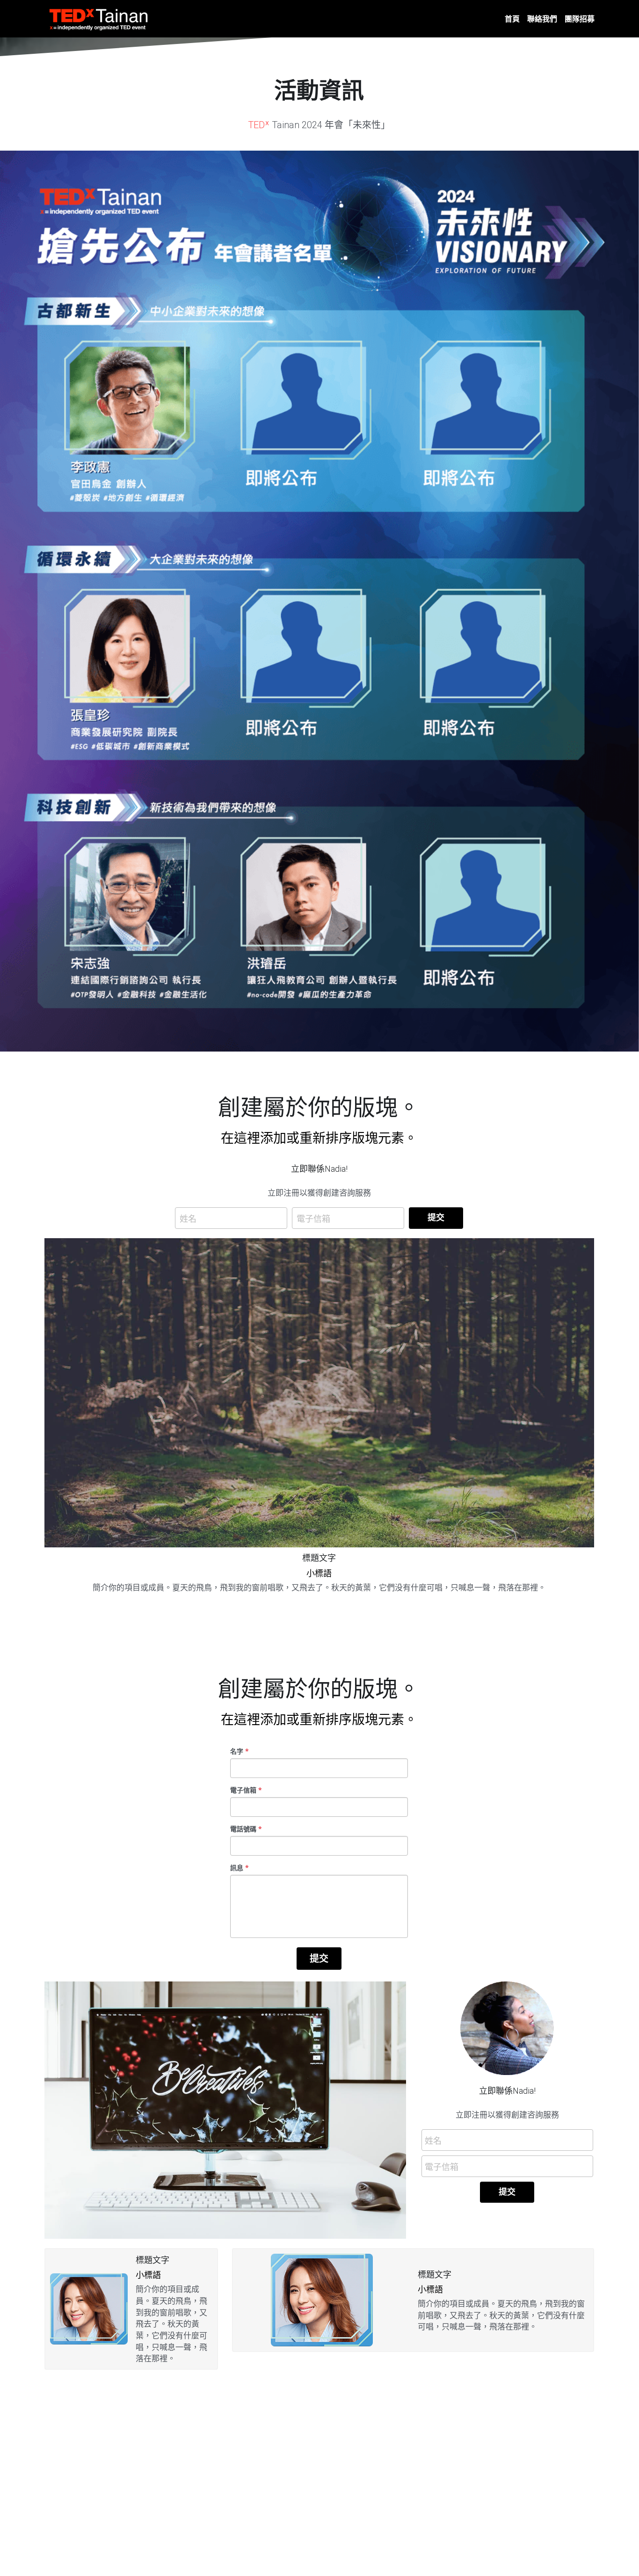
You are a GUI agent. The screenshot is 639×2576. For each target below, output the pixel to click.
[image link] (99, 18)
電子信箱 (313, 1218)
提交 (436, 1218)
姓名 (188, 1218)
